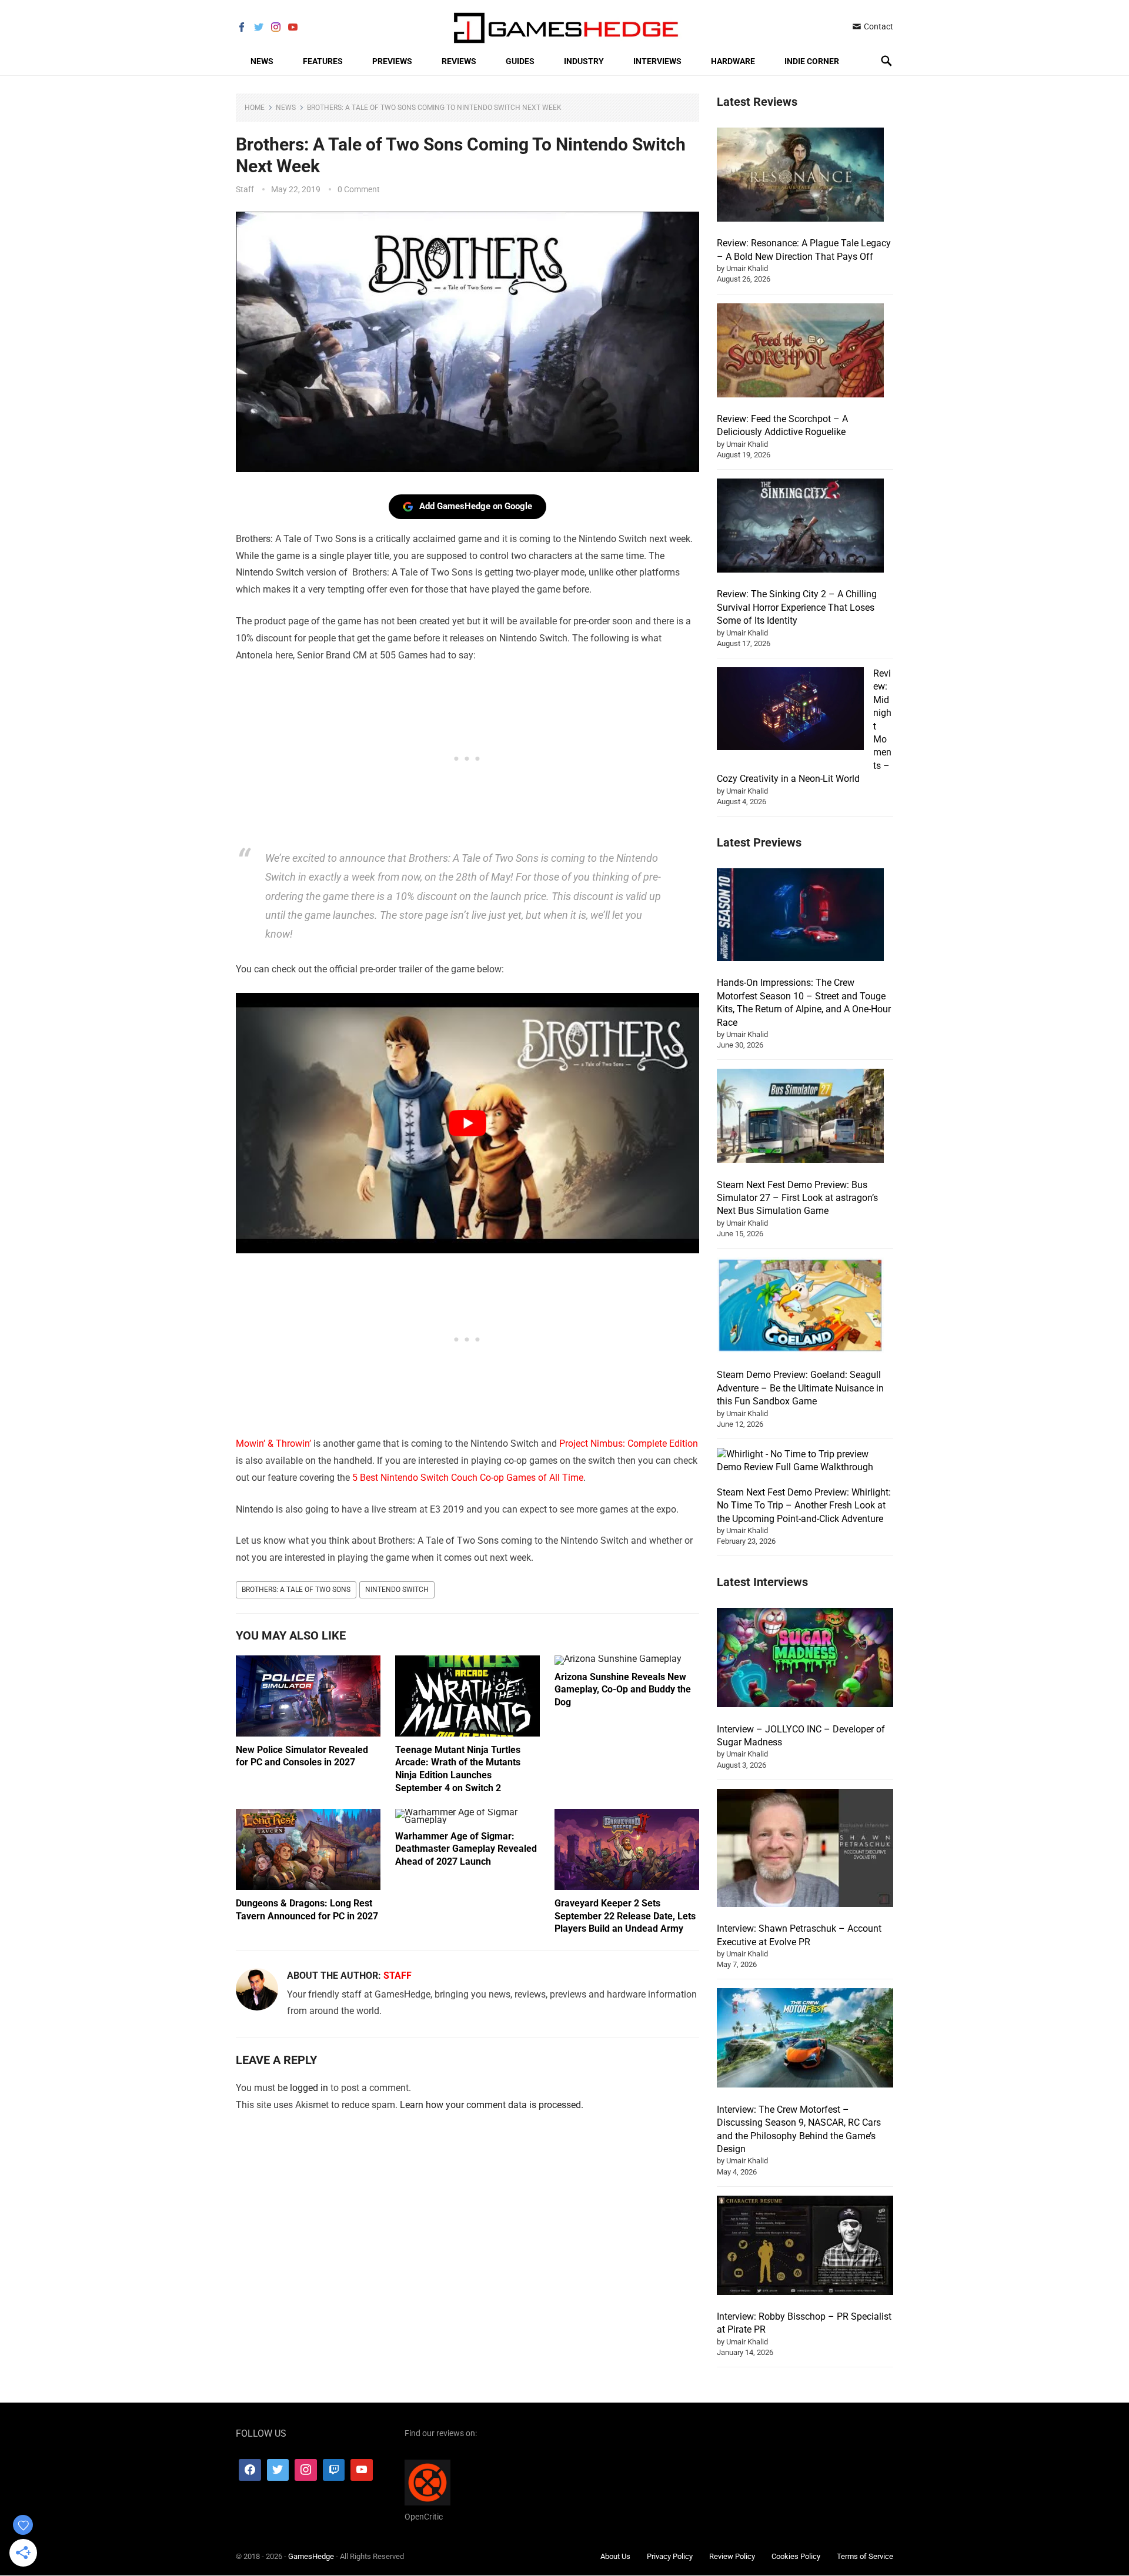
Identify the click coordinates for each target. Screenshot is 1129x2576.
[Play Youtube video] (467, 1123)
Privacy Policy (670, 2556)
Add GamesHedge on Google (476, 506)
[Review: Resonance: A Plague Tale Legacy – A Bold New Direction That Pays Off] (800, 176)
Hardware (733, 61)
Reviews (459, 61)
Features (323, 61)
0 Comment (359, 189)
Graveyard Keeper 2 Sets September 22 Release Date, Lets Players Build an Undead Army (625, 1916)
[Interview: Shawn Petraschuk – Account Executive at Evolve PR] (805, 1850)
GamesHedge (311, 2556)
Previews (392, 61)
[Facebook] (250, 2470)
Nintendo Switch (397, 1590)
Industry (584, 61)
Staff (245, 189)
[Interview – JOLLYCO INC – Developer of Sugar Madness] (805, 1659)
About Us (615, 2556)
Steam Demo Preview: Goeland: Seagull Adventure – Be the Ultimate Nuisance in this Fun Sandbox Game (800, 1388)
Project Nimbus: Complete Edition (629, 1443)
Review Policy (732, 2556)
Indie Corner (812, 61)
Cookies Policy (796, 2556)
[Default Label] (334, 2470)
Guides (520, 61)
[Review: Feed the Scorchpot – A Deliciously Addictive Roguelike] (800, 352)
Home (255, 108)
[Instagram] (306, 2470)
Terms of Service (865, 2556)
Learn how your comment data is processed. (492, 2105)
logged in (309, 2088)
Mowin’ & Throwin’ (273, 1443)
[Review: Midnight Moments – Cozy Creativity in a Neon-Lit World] (790, 710)
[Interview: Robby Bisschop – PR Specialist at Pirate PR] (805, 2247)
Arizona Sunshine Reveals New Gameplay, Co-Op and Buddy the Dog (623, 1690)
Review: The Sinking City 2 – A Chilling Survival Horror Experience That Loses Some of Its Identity (797, 607)
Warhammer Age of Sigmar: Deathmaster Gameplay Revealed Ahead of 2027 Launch (466, 1849)
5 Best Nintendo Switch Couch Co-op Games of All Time (468, 1478)
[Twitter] (278, 2470)
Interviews (657, 61)
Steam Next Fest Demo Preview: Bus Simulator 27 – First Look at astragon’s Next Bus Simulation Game (797, 1198)
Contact (878, 26)
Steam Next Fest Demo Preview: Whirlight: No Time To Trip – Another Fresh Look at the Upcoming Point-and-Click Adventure (804, 1506)
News (262, 61)
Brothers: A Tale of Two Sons (296, 1590)
